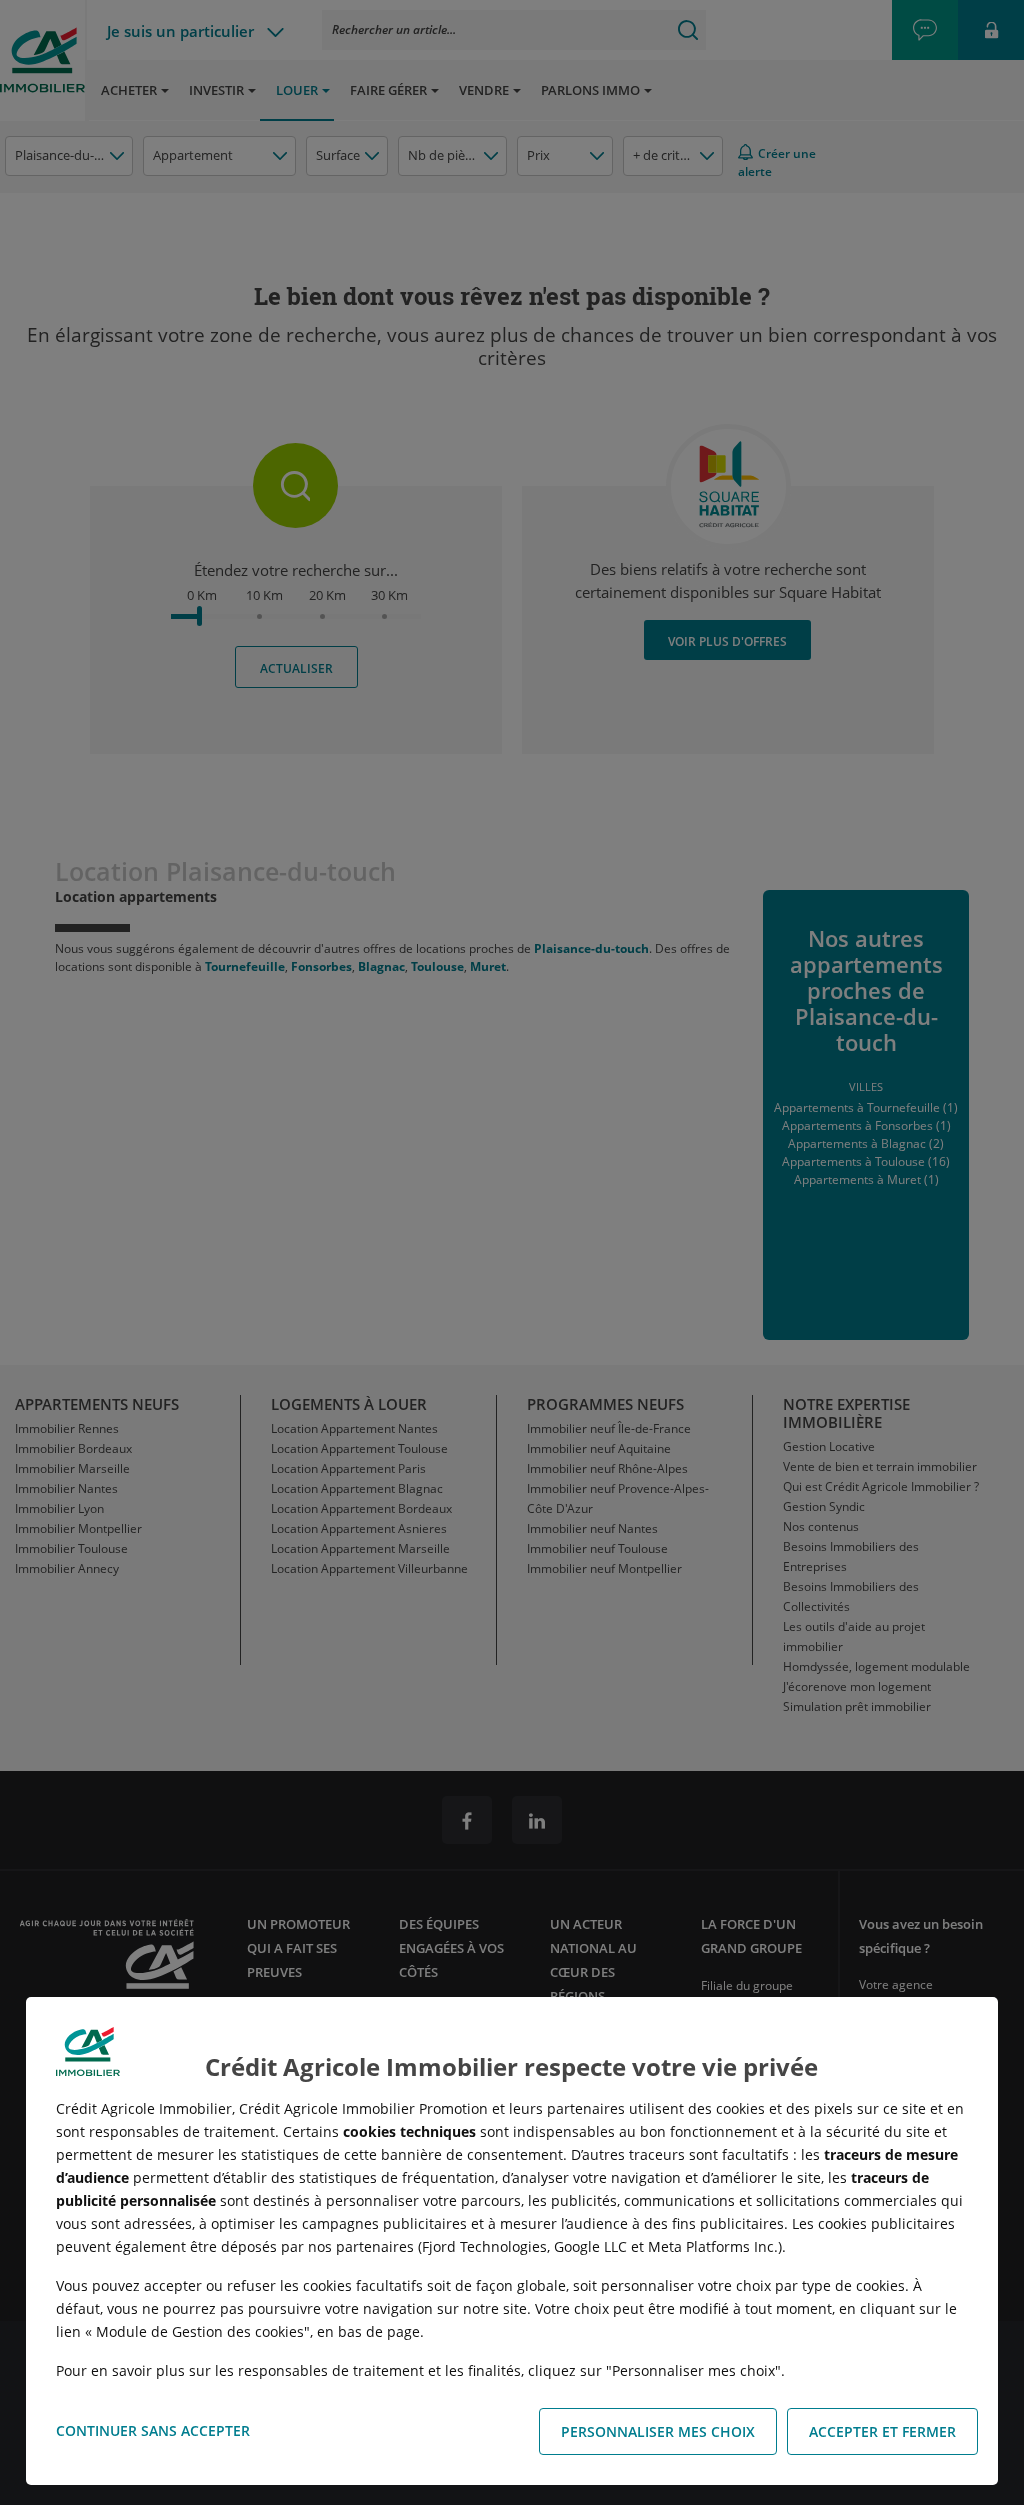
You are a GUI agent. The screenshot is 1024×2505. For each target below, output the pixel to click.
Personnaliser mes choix (658, 2431)
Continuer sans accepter (153, 2430)
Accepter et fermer (882, 2431)
